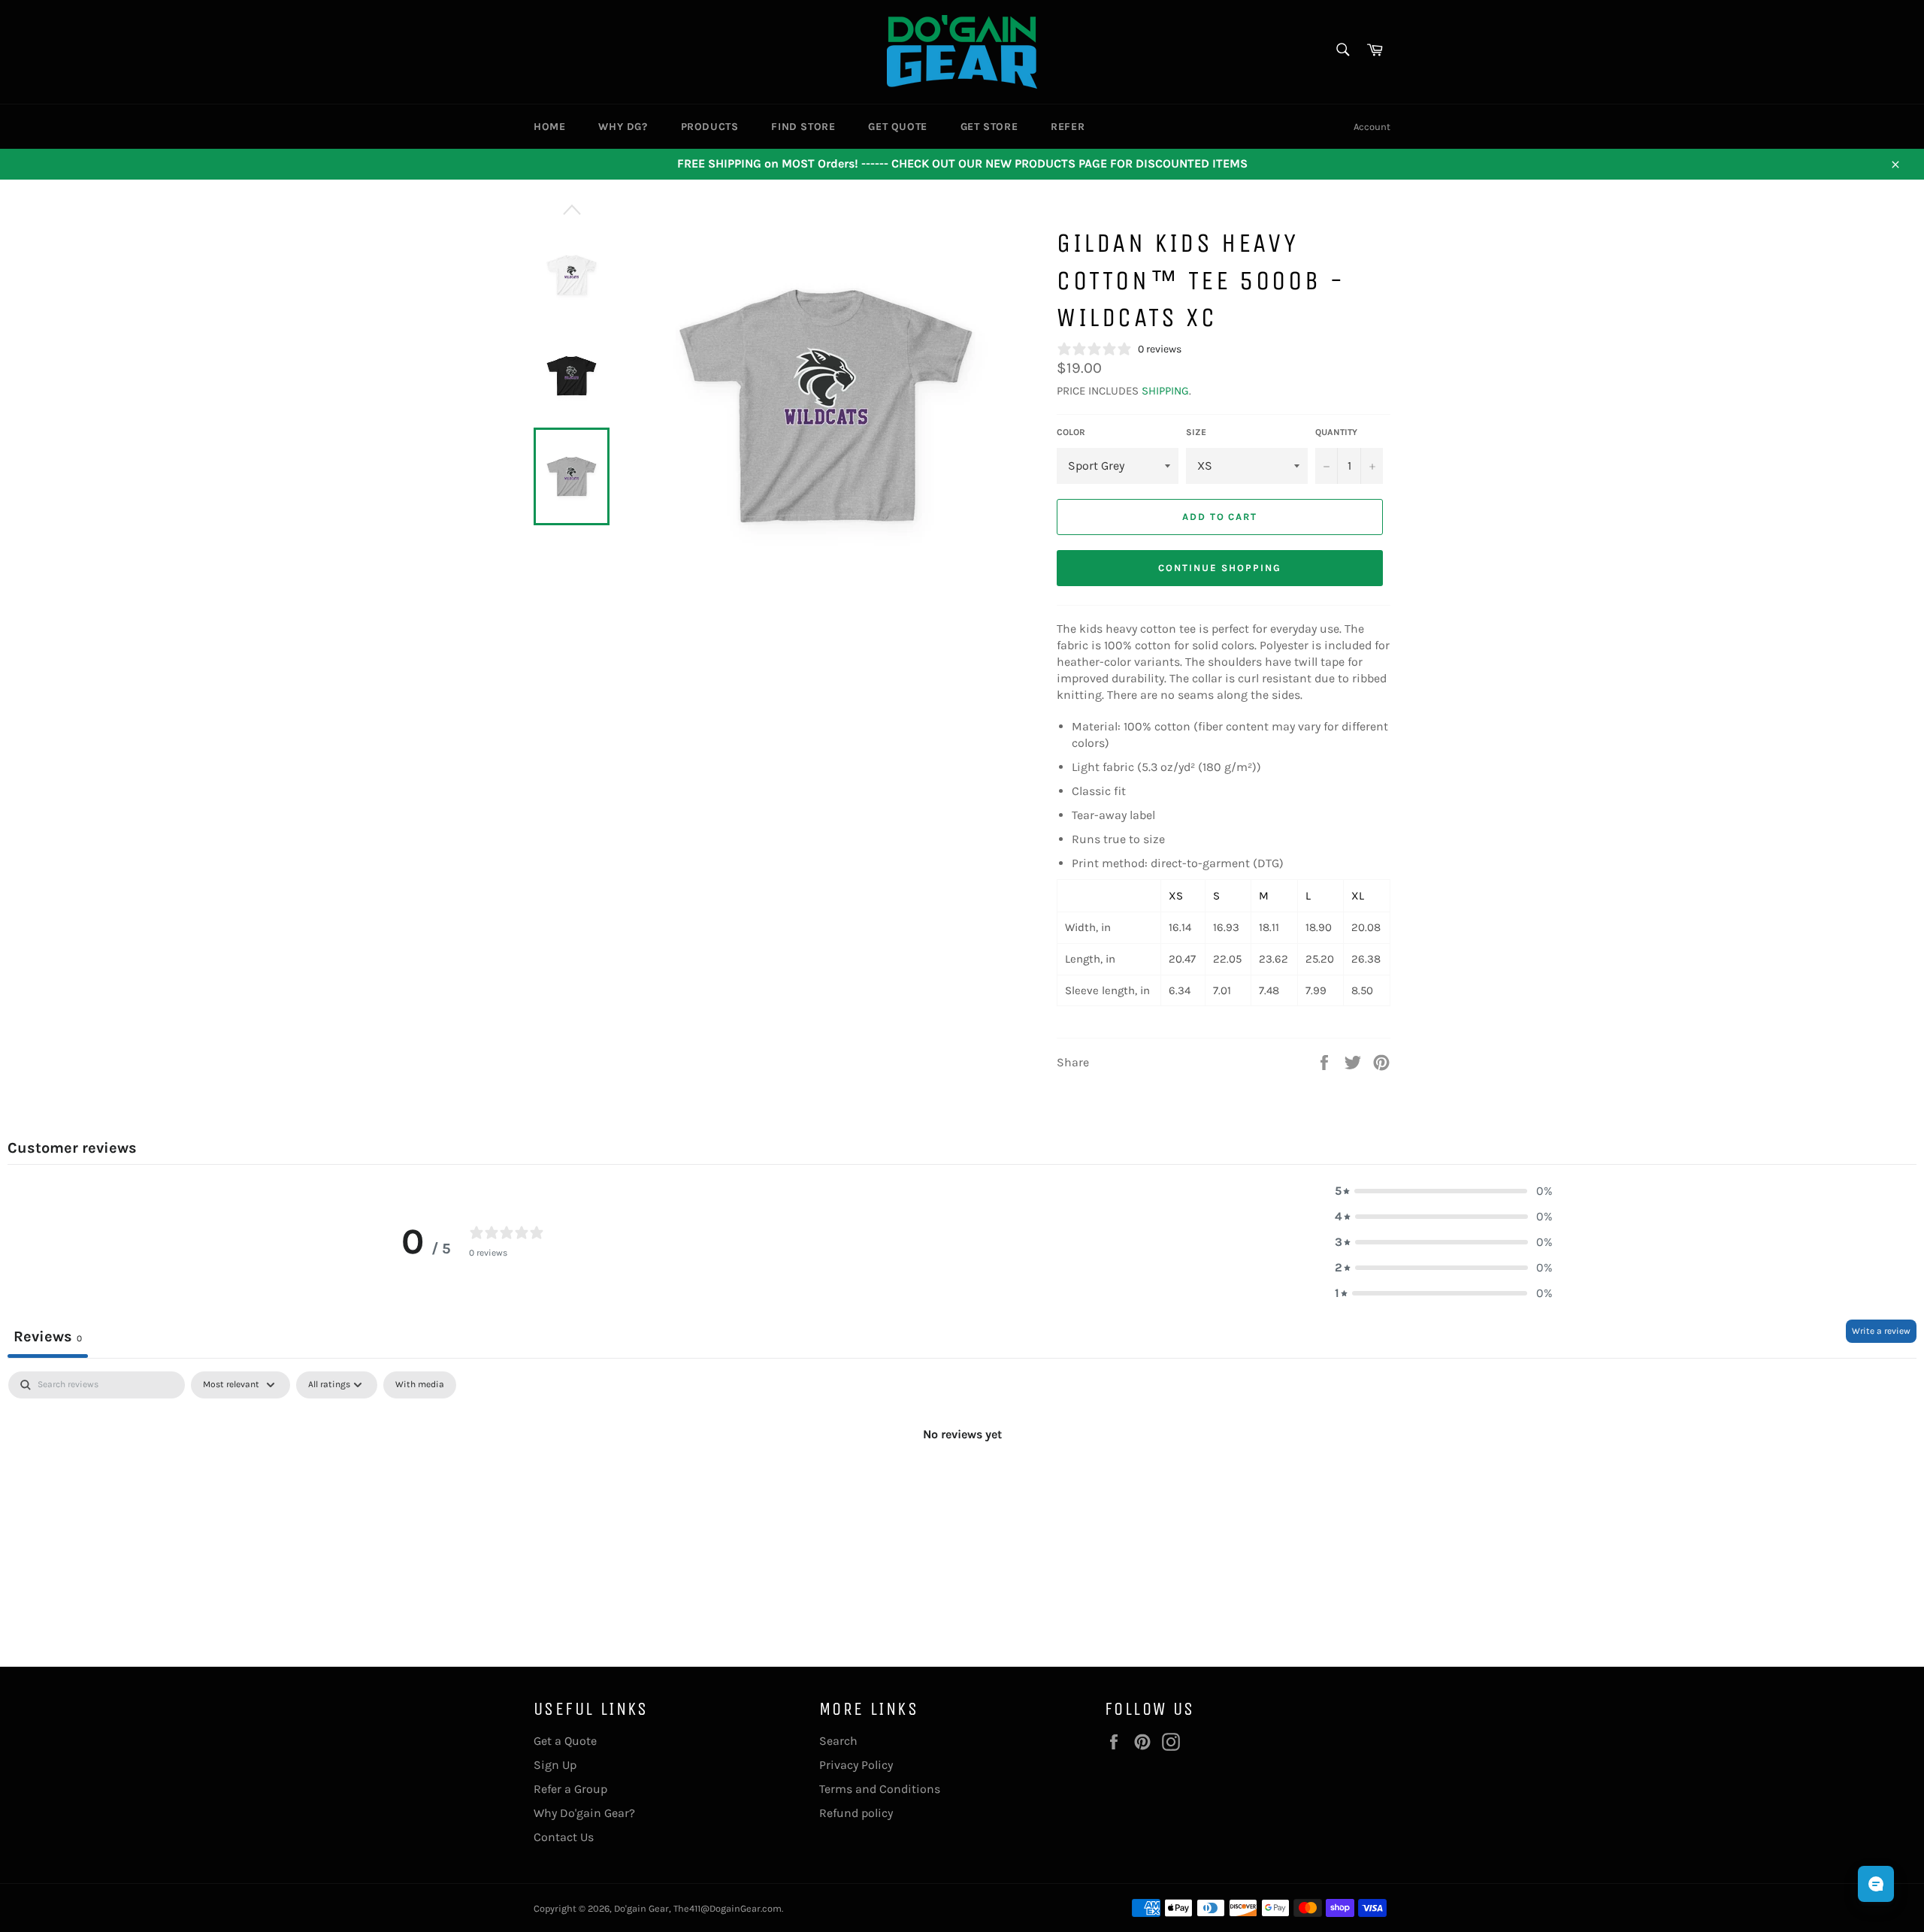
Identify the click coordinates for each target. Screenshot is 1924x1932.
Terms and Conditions (880, 1789)
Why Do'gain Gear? (584, 1813)
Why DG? (623, 127)
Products (710, 127)
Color (1071, 432)
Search (838, 1741)
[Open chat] (1876, 1884)
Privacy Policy (856, 1765)
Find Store (803, 127)
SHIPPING (1165, 391)
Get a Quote (565, 1741)
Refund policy (856, 1813)
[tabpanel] (962, 1485)
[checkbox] (420, 1385)
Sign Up (555, 1765)
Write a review (1881, 1331)
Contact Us (564, 1837)
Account (1372, 127)
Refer (1068, 127)
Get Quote (897, 127)
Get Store (989, 127)
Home (549, 127)
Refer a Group (570, 1789)
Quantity (1336, 432)
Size (1196, 432)
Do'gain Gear (641, 1908)
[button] (1444, 1191)
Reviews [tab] (48, 1336)
